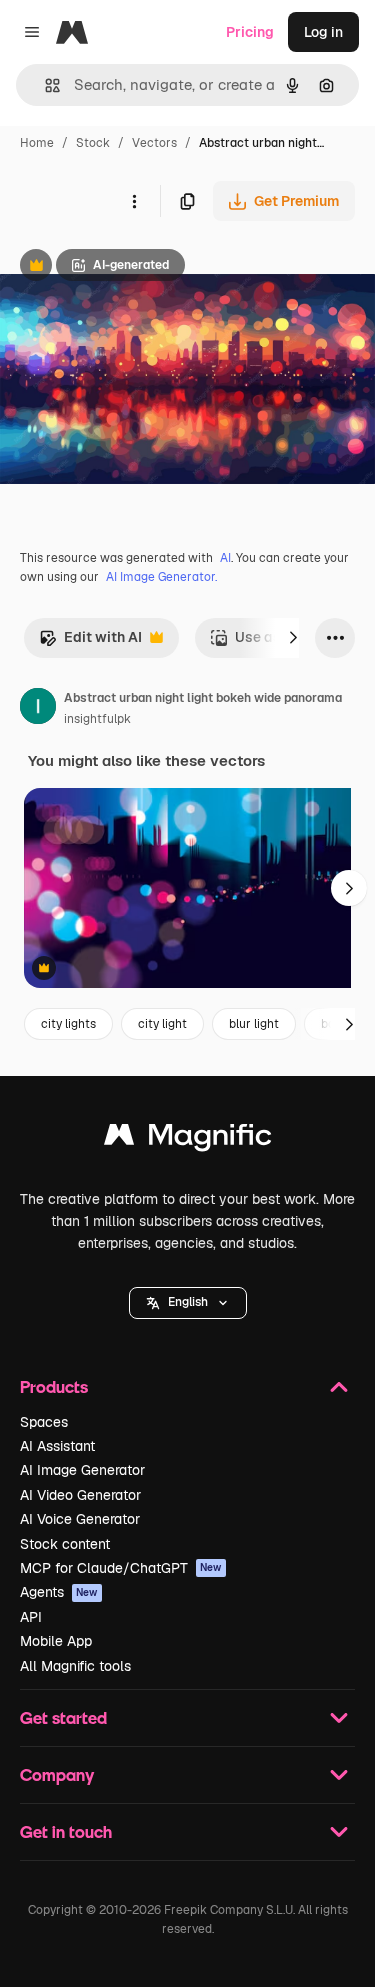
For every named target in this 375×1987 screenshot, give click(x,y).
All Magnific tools (75, 1666)
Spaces (44, 1422)
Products (54, 1386)
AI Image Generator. (161, 577)
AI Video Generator (80, 1495)
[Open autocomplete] (44, 85)
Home (37, 143)
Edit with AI (90, 642)
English (188, 1302)
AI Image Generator (82, 1470)
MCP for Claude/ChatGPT (121, 1568)
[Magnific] (188, 1139)
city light (162, 1024)
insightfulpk (97, 719)
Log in (323, 32)
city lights (68, 1024)
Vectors (154, 143)
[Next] (293, 638)
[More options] (134, 201)
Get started (63, 1717)
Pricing (250, 32)
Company (57, 1774)
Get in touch (66, 1831)
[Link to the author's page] (38, 709)
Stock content (65, 1544)
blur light (254, 1024)
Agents (59, 1592)
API (31, 1617)
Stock (93, 143)
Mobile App (56, 1641)
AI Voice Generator (80, 1519)
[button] (188, 1303)
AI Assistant (57, 1446)
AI (225, 558)
